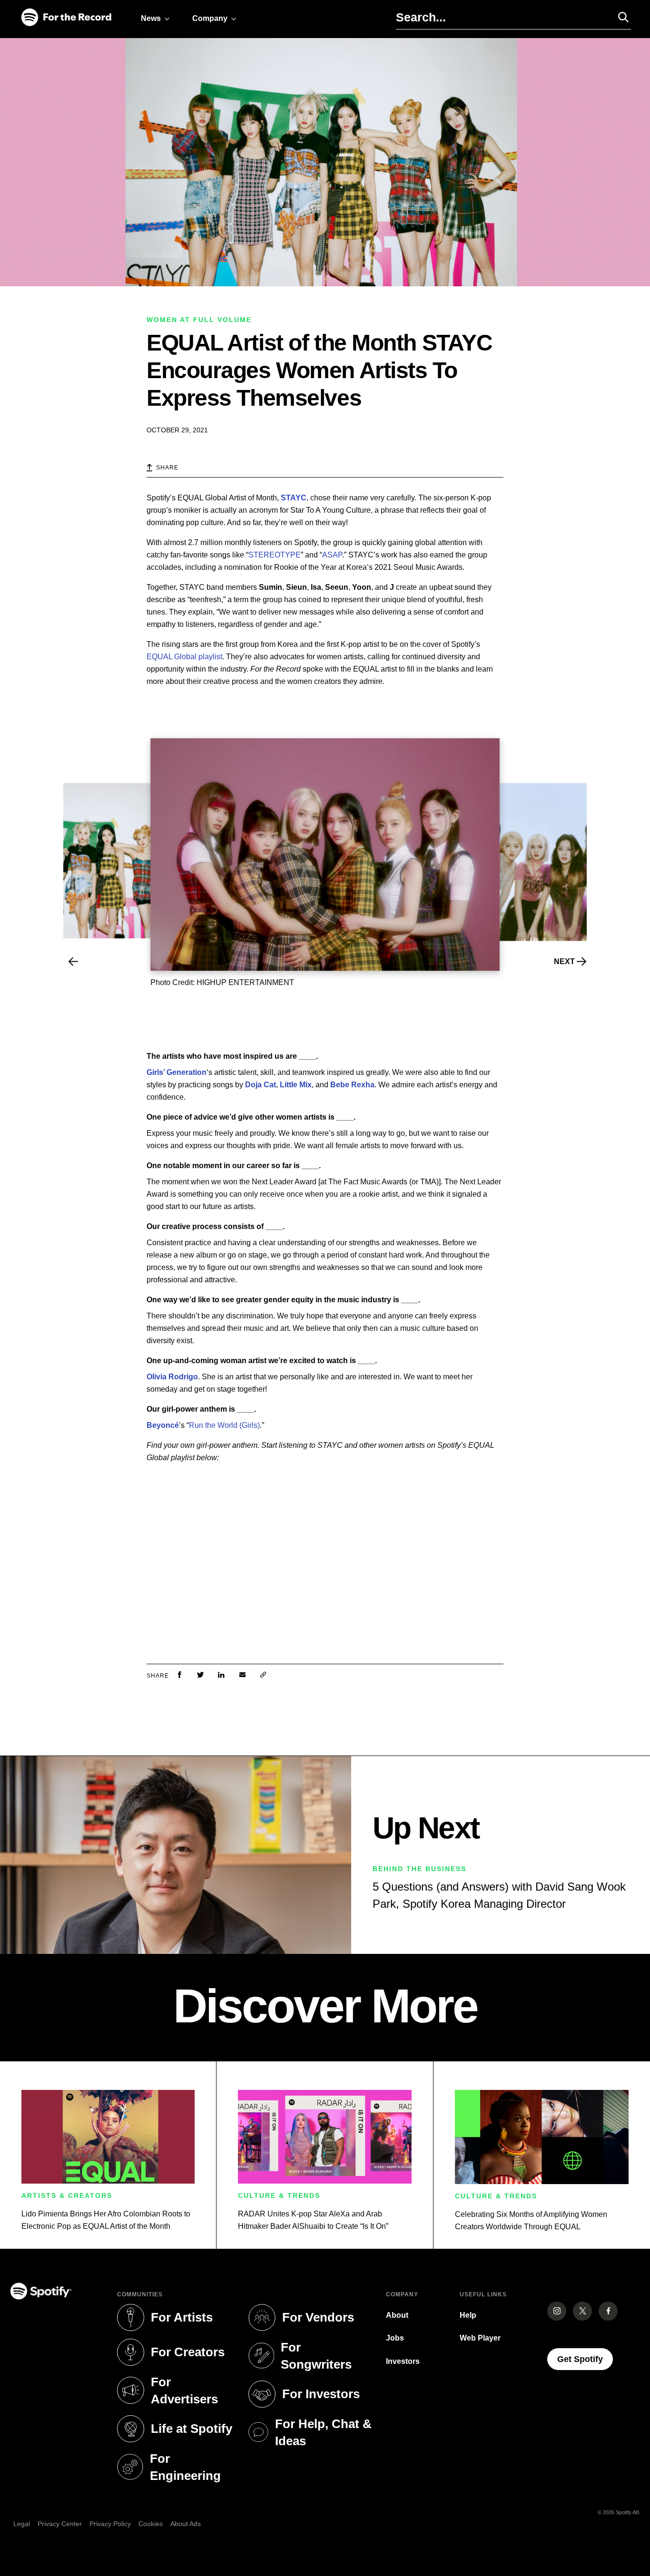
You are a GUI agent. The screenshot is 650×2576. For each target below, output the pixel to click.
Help (468, 2315)
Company (210, 18)
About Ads (186, 2524)
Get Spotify (585, 2359)
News (151, 18)
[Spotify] (66, 18)
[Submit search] (619, 17)
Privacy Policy (110, 2524)
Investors (403, 2361)
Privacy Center (60, 2524)
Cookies (151, 2524)
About (397, 2315)
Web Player (480, 2338)
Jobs (395, 2338)
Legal (22, 2524)
